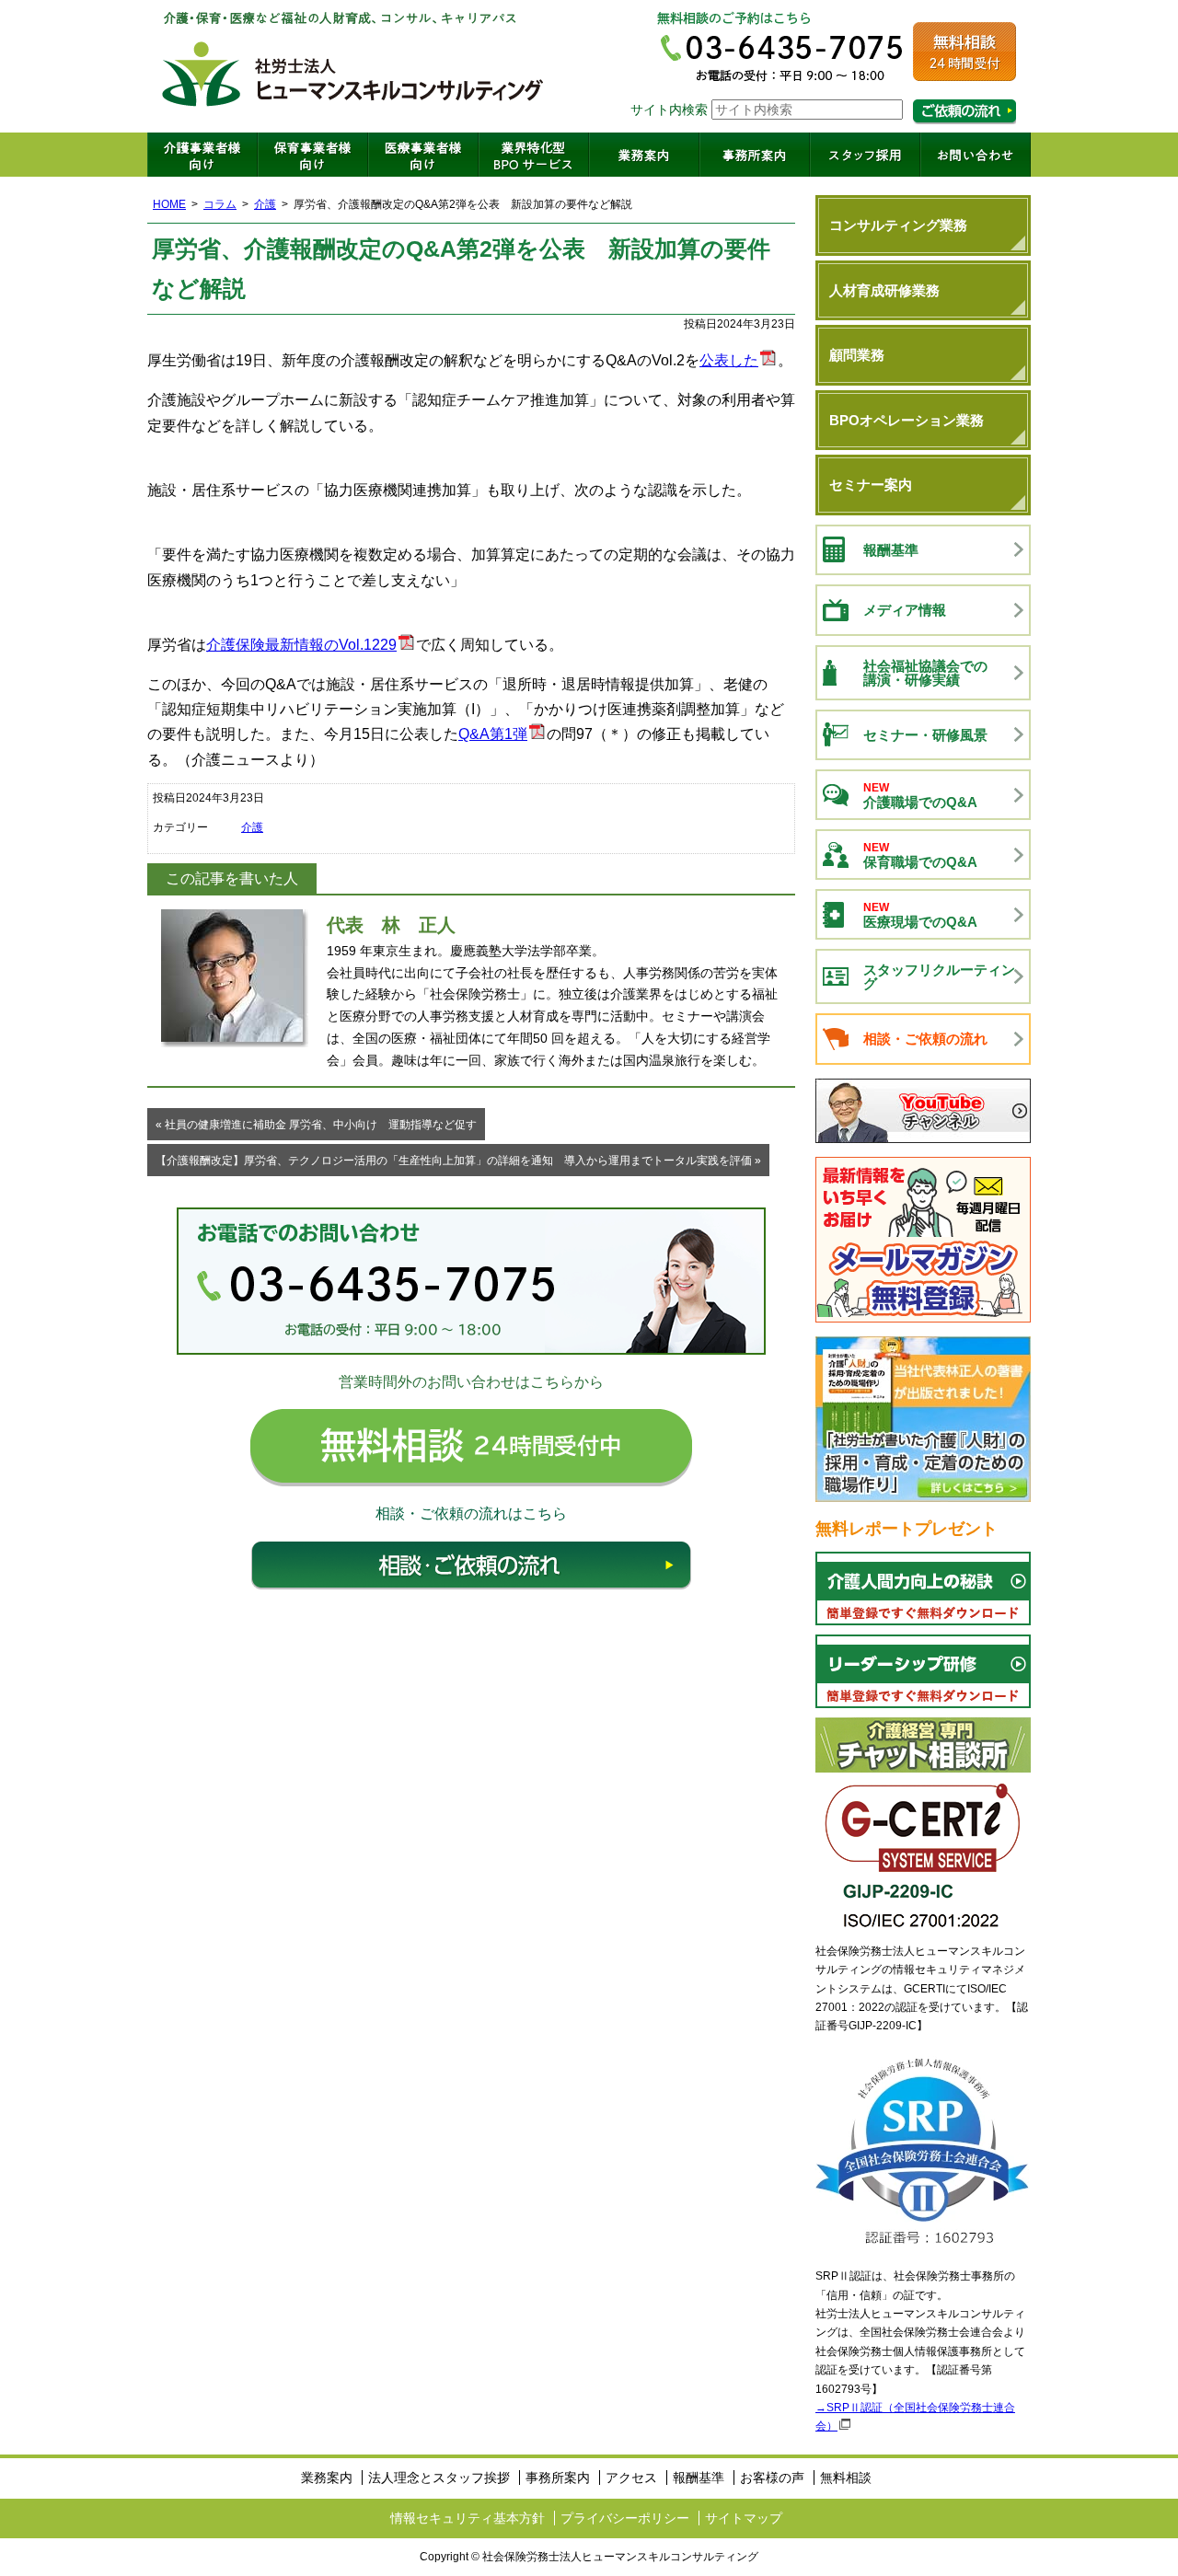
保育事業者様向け (313, 155)
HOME (169, 204)
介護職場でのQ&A (920, 796)
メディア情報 (905, 610)
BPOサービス (534, 155)
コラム (220, 204)
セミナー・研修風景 (925, 735)
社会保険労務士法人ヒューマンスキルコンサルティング (353, 66)
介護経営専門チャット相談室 (923, 1745)
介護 (265, 204)
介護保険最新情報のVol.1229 (301, 645)
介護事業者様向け (202, 155)
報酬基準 (891, 550)
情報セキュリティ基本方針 (468, 2518)
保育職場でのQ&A (920, 855)
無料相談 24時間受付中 (471, 1448)
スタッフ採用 (865, 155)
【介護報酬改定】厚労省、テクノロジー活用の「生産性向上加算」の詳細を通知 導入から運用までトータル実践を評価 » (458, 1161)
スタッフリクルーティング (939, 976)
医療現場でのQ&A (920, 915)
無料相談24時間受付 (964, 52)
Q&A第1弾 (493, 734)
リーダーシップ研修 (923, 1671)
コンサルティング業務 (898, 225)
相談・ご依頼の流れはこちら (964, 112)
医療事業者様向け (423, 155)
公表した (729, 360)
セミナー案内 (871, 485)
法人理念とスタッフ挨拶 (439, 2478)
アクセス (631, 2478)
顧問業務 (857, 355)
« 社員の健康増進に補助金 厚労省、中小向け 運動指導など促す (316, 1125)
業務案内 (644, 155)
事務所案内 (755, 155)
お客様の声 (772, 2478)
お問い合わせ (976, 155)
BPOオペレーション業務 (907, 420)
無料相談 (846, 2478)
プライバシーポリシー (625, 2518)
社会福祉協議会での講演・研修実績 (925, 673)
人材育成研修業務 (884, 290)
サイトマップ (744, 2518)
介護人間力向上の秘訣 (923, 1588)
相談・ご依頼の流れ (471, 1565)
